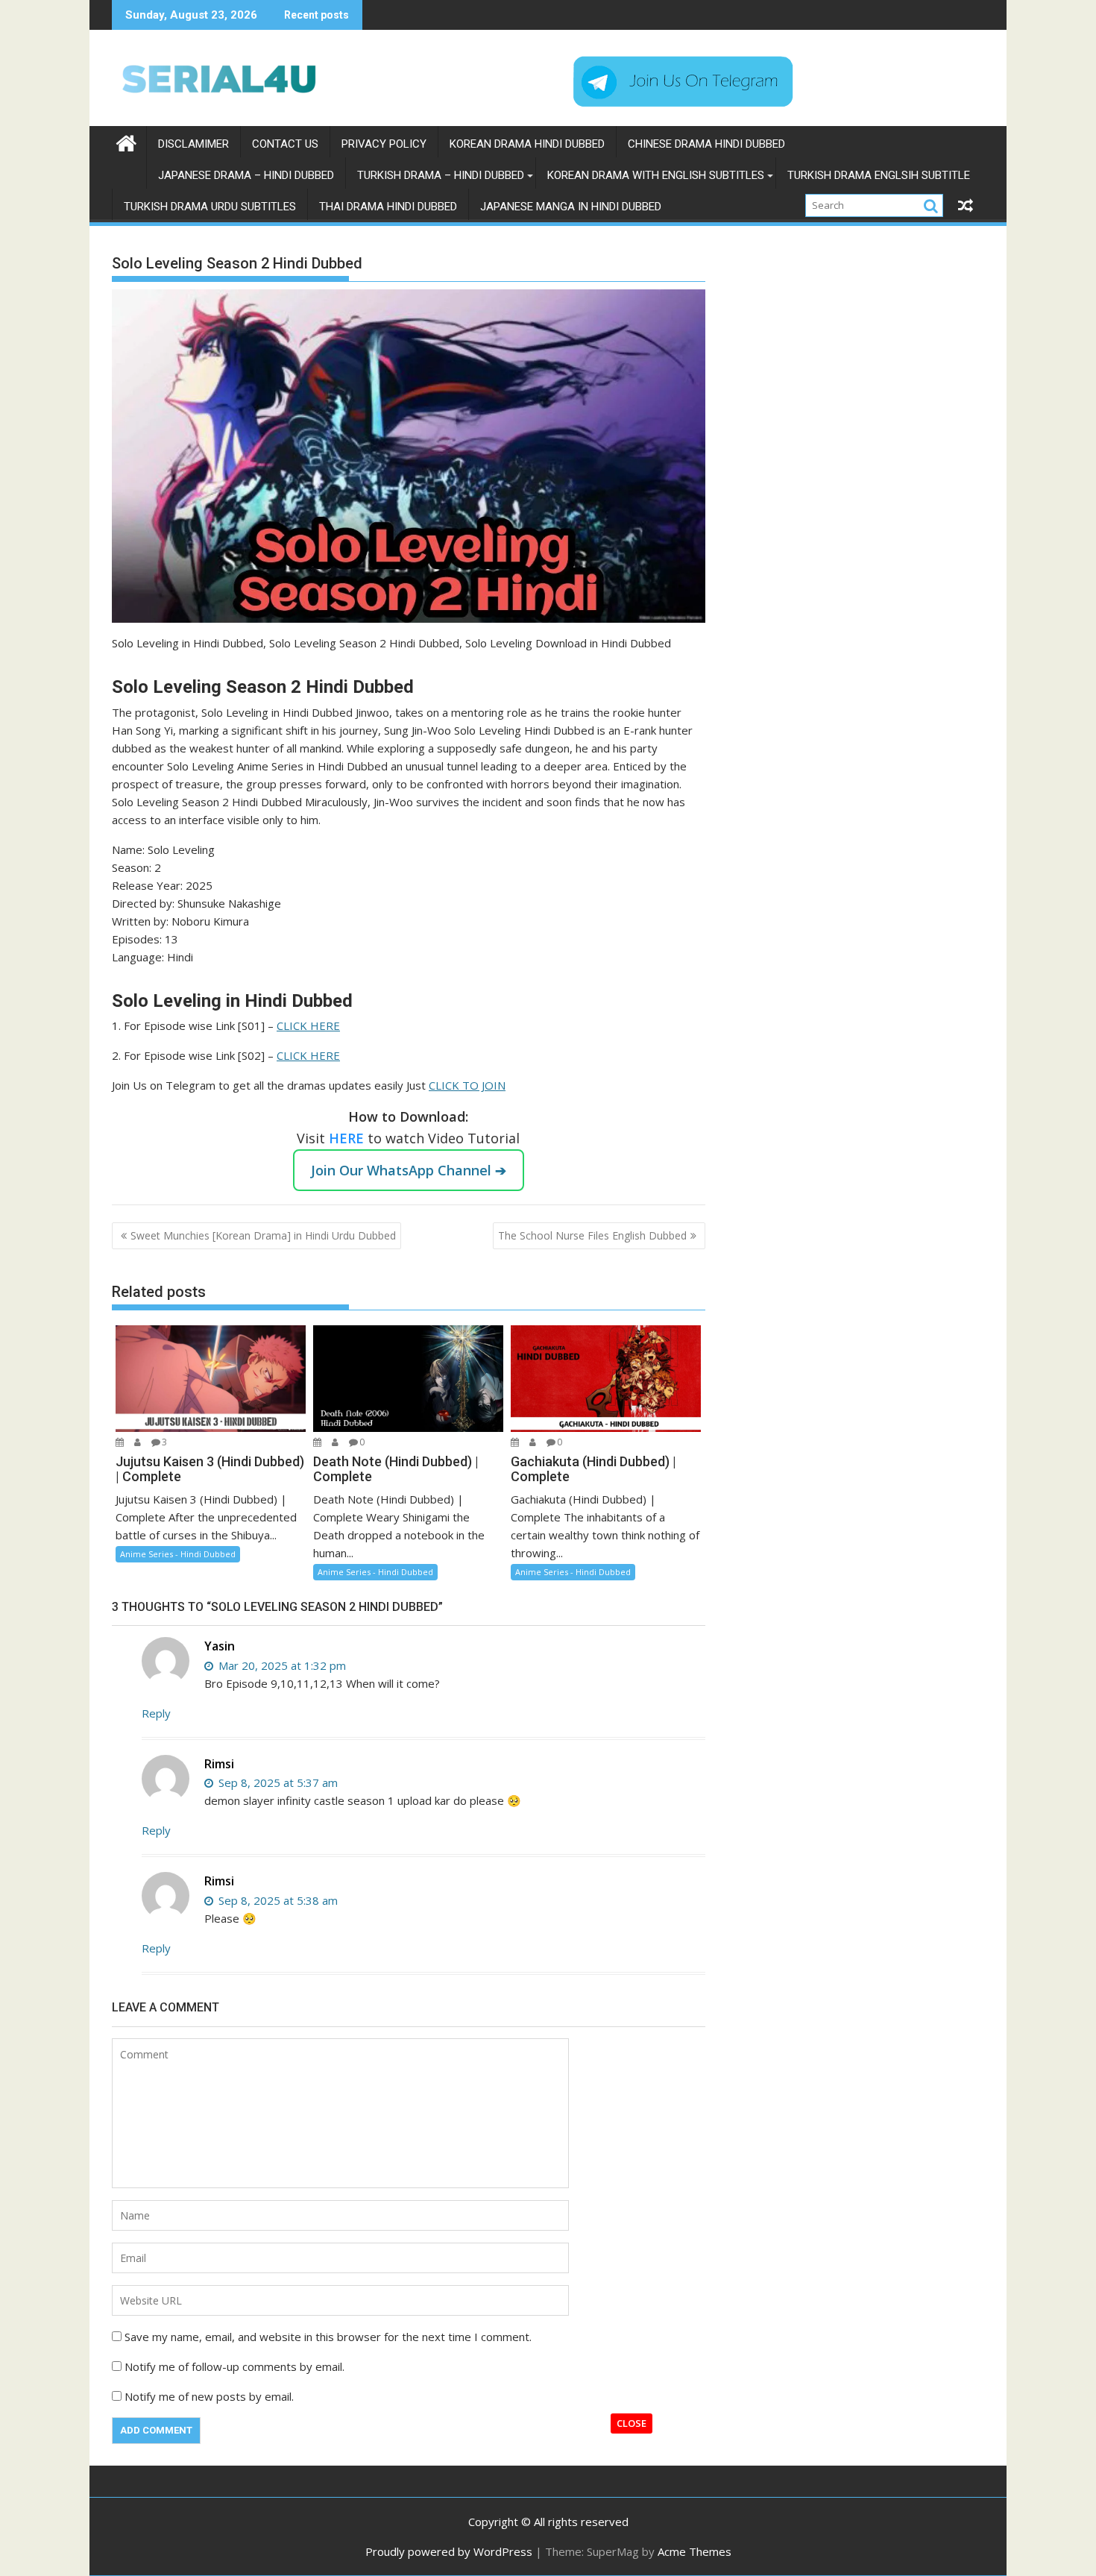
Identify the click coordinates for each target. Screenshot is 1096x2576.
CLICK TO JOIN (467, 1085)
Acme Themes (695, 2551)
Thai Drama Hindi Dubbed (388, 207)
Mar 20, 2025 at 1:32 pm (281, 1665)
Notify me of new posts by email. (209, 2396)
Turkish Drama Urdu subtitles (210, 207)
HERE (348, 1138)
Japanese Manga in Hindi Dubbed (571, 207)
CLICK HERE (308, 1025)
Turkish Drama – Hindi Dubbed (441, 175)
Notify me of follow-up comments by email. (234, 2366)
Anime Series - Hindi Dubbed (178, 1554)
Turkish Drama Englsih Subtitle (879, 175)
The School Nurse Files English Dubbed (592, 1235)
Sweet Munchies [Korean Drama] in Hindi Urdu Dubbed (263, 1235)
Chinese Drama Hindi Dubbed (706, 144)
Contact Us (285, 144)
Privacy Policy (384, 144)
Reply (156, 1713)
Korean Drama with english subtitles (656, 175)
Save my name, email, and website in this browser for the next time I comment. (328, 2337)
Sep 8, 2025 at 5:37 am (277, 1782)
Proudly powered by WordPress (449, 2551)
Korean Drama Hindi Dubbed (527, 144)
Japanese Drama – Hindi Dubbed (246, 175)
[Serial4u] (126, 141)
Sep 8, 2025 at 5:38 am (277, 1900)
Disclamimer (193, 144)
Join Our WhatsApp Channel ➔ (409, 1170)
